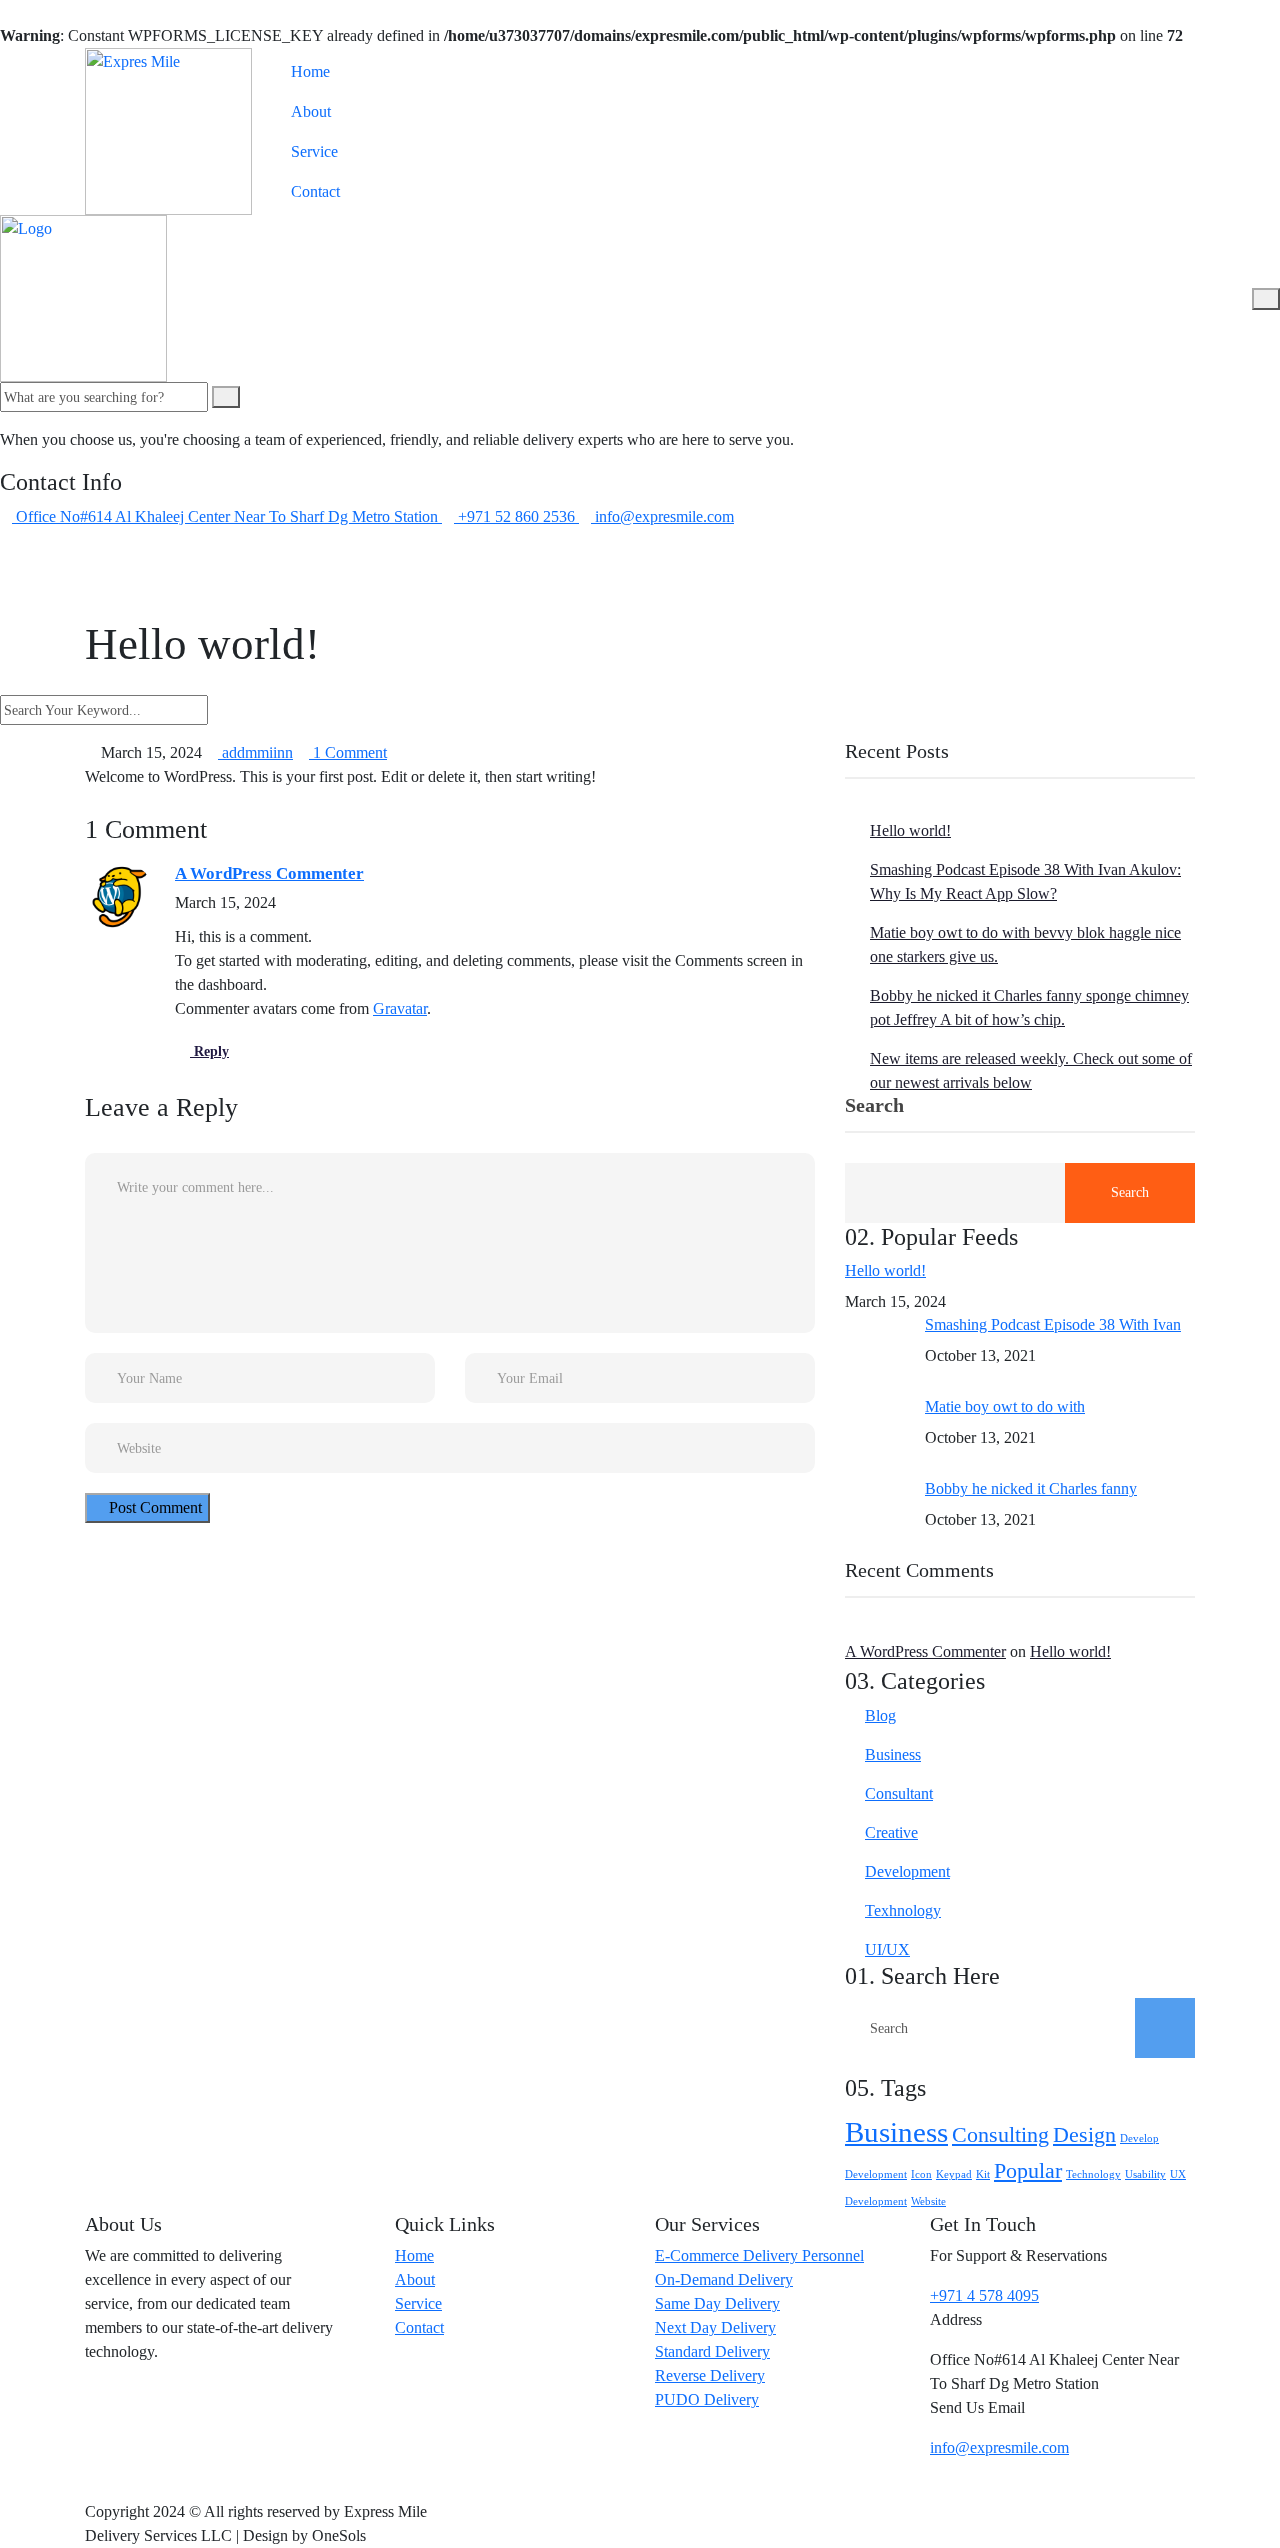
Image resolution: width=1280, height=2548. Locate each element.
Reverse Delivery (710, 2375)
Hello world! (910, 830)
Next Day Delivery (715, 2327)
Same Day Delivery (717, 2303)
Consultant (899, 1793)
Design (1084, 2135)
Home (310, 71)
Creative (891, 1832)
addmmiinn (255, 752)
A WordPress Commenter (269, 873)
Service (314, 151)
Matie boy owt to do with (1005, 1406)
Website (928, 2201)
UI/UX (887, 1949)
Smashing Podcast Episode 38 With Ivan (1053, 1324)
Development (907, 1871)
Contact (315, 191)
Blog (880, 1715)
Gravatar (400, 1008)
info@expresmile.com (999, 2447)
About (311, 111)
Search (874, 1105)
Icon (921, 2174)
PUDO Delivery (707, 2399)
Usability (1145, 2174)
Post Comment (153, 1507)
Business (893, 1754)
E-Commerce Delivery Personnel (759, 2255)
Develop (1139, 2138)
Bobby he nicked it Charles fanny (1031, 1488)
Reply (209, 1051)
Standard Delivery (712, 2351)
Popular (1028, 2171)
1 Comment (348, 752)
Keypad (954, 2174)
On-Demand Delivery (724, 2279)
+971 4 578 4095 (984, 2295)
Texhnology (903, 1910)
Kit (983, 2174)
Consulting (1000, 2135)
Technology (1093, 2174)
